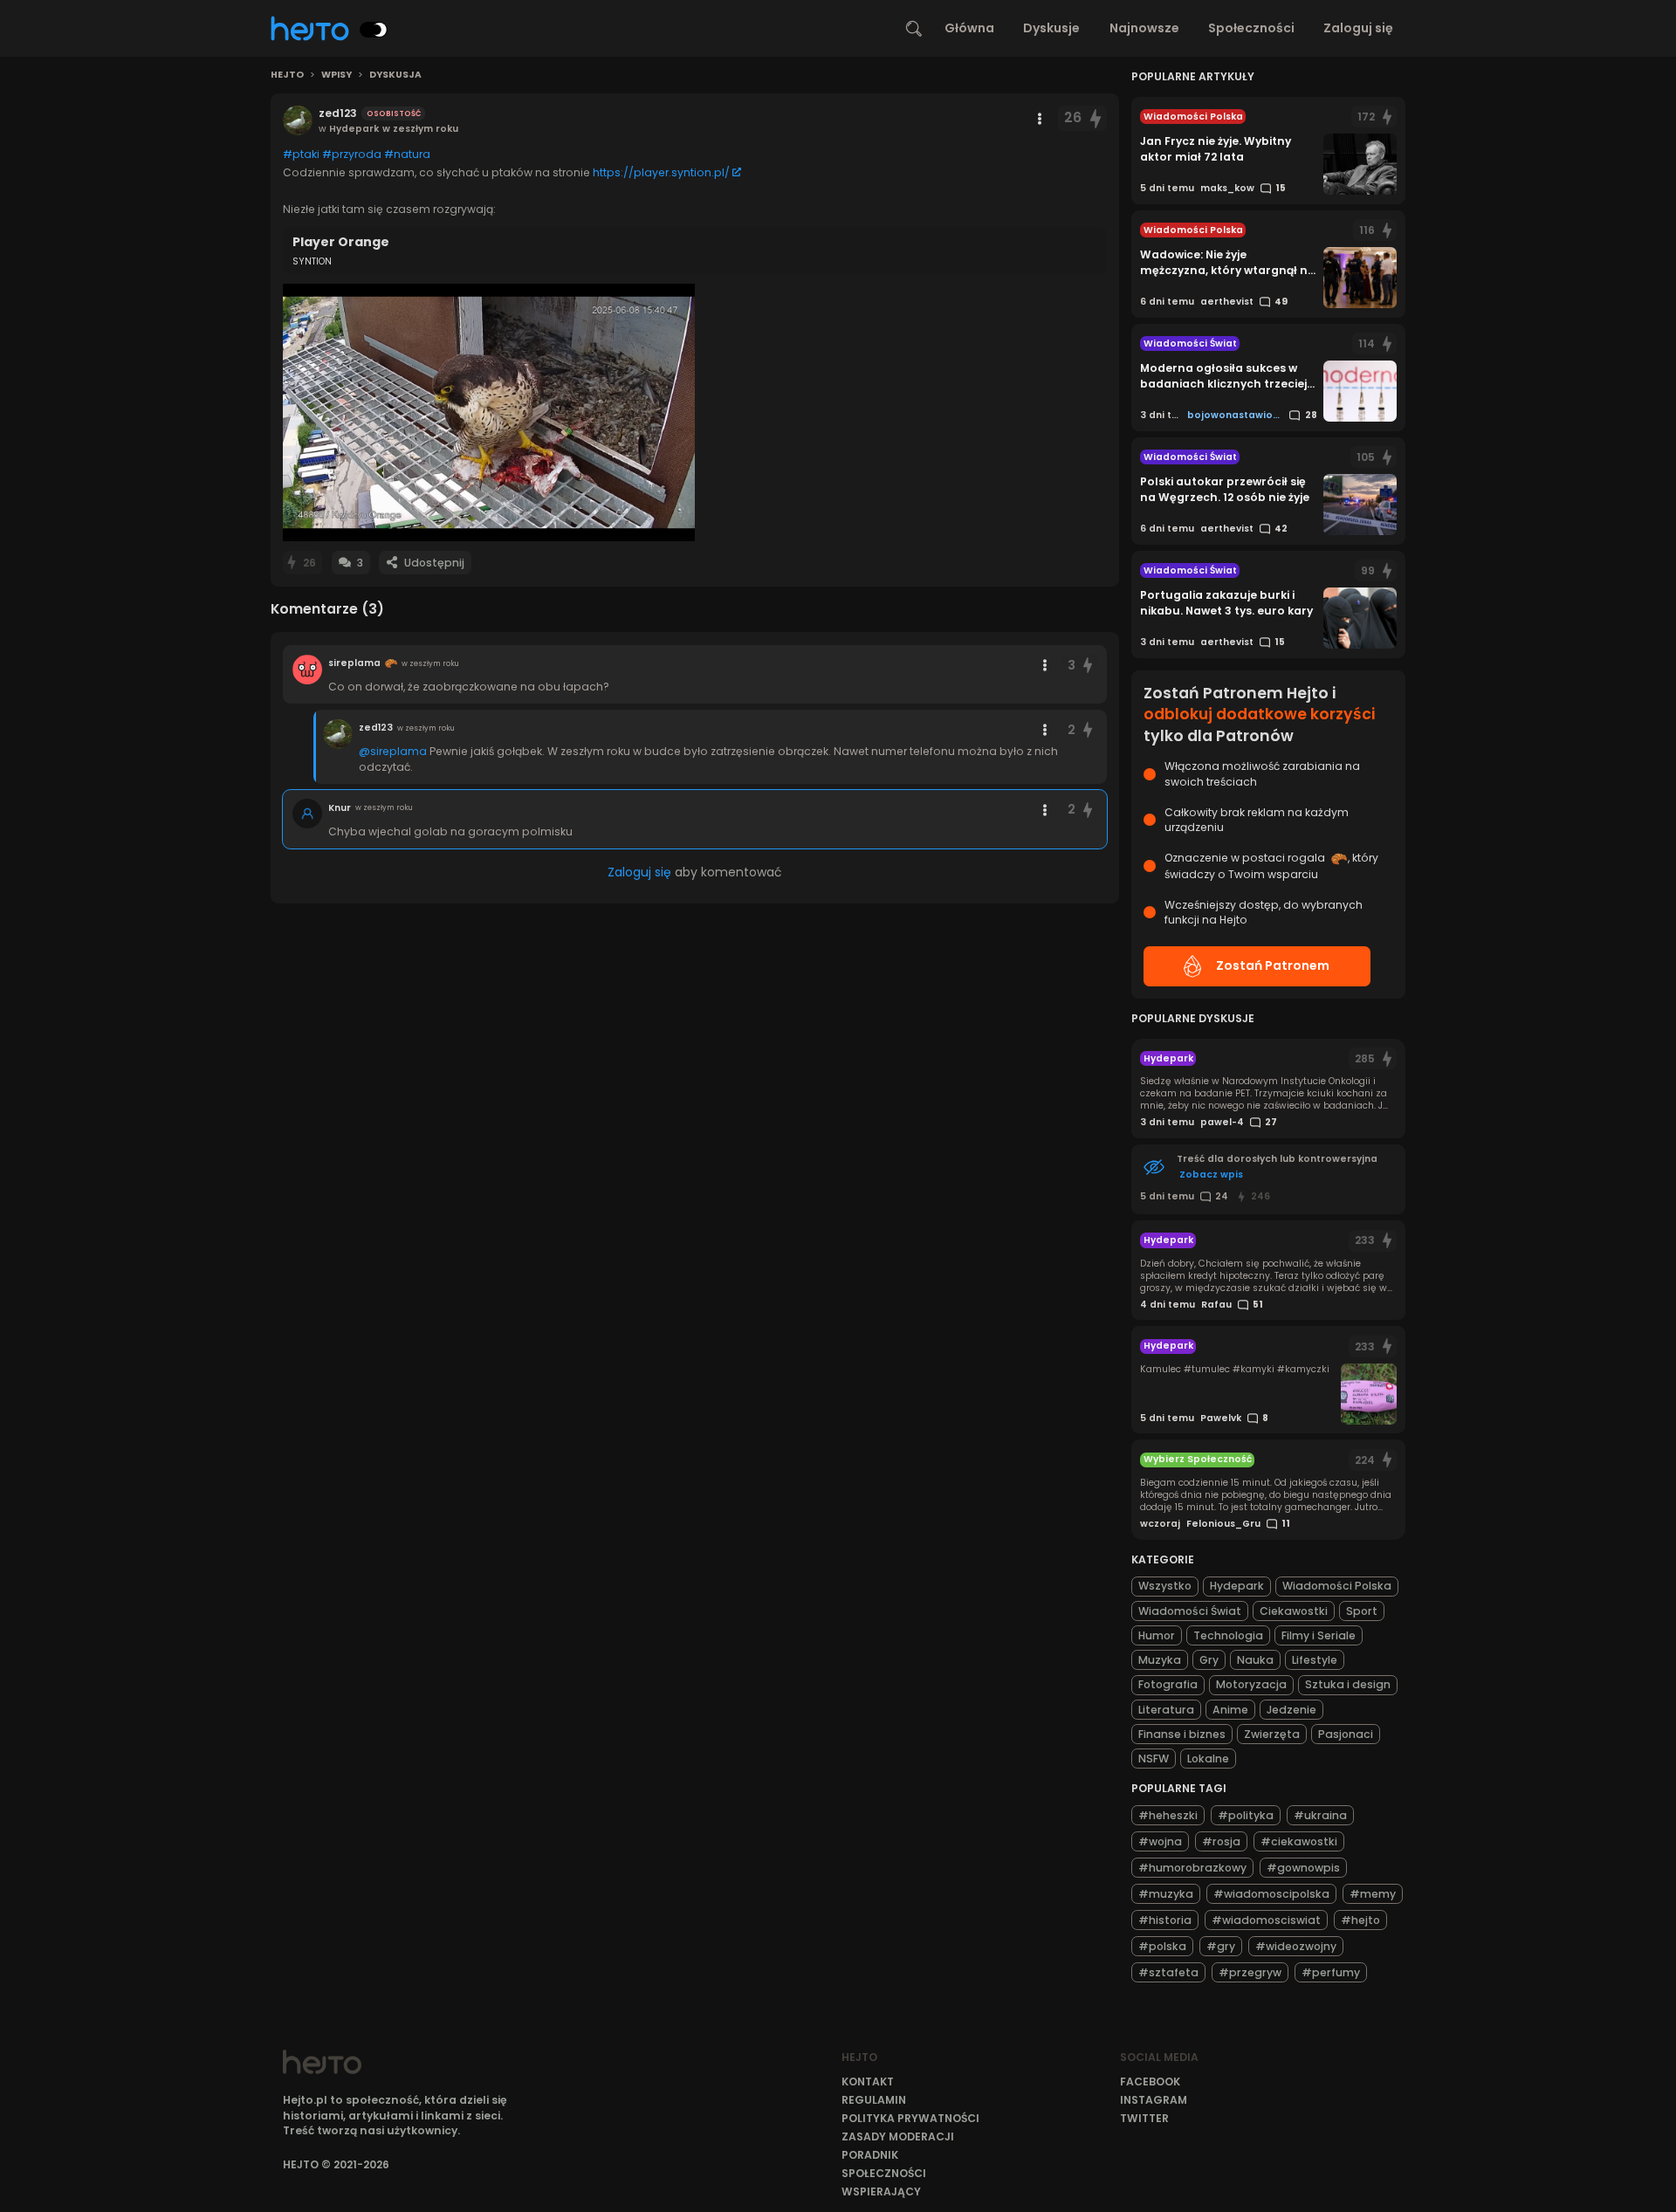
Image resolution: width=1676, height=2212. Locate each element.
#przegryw (1250, 1972)
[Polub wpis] (1096, 118)
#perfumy (1331, 1972)
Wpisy (337, 75)
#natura (407, 154)
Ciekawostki (1294, 1611)
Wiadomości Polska (1337, 1586)
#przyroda (352, 154)
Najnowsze (1144, 28)
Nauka (1255, 1660)
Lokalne (1208, 1759)
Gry (1209, 1660)
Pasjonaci (1346, 1734)
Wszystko (1165, 1586)
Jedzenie (1291, 1710)
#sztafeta (1168, 1972)
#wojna (1160, 1841)
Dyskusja (395, 75)
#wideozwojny (1296, 1946)
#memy (1373, 1894)
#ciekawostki (1299, 1841)
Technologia (1228, 1635)
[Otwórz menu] (1040, 119)
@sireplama (393, 751)
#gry (1221, 1946)
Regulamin (874, 2100)
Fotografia (1168, 1684)
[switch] (374, 30)
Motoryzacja (1251, 1684)
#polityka (1246, 1815)
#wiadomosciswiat (1266, 1920)
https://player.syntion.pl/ (661, 172)
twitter (1144, 2118)
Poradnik (870, 2155)
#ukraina (1320, 1815)
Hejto (287, 75)
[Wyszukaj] (914, 29)
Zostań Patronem (1273, 965)
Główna (969, 28)
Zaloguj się (1358, 28)
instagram (1154, 2100)
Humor (1157, 1635)
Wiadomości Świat (1190, 1611)
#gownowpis (1303, 1868)
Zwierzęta (1272, 1734)
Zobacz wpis (1211, 1175)
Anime (1230, 1710)
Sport (1362, 1611)
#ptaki (301, 154)
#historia (1165, 1920)
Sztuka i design (1348, 1684)
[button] (489, 412)
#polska (1162, 1946)
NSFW (1154, 1759)
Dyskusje (1051, 28)
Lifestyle (1315, 1660)
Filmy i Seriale (1319, 1635)
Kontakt (868, 2081)
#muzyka (1166, 1894)
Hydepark (1237, 1586)
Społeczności (1251, 28)
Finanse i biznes (1182, 1734)
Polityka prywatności (910, 2118)
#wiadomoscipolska (1271, 1894)
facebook (1150, 2081)
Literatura (1166, 1710)
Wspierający (881, 2191)
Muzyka (1160, 1660)
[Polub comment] (1089, 666)
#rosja (1221, 1841)
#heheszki (1168, 1815)
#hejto (1360, 1920)
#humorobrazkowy (1192, 1868)
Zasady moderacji (898, 2136)
